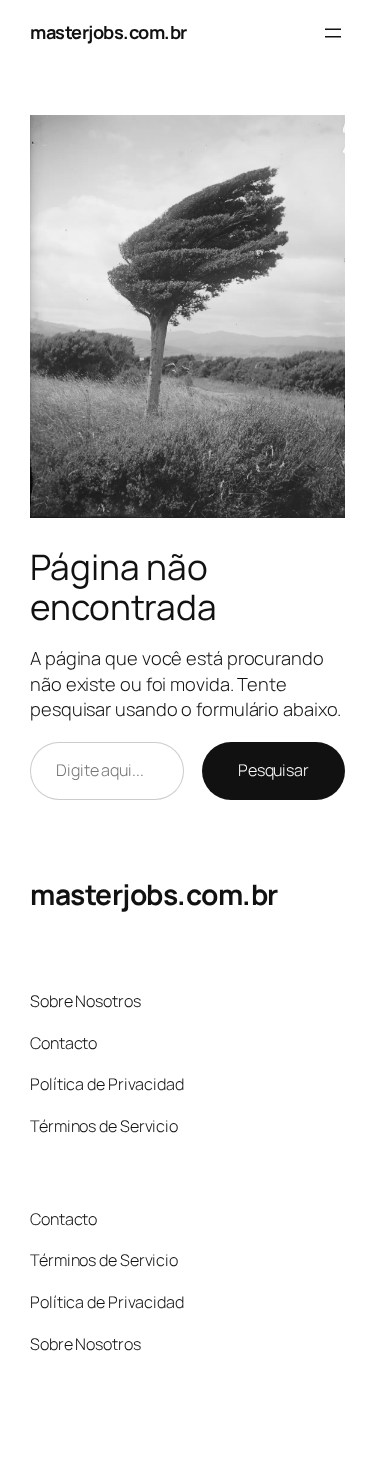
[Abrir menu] (333, 33)
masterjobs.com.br (108, 32)
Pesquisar (273, 770)
